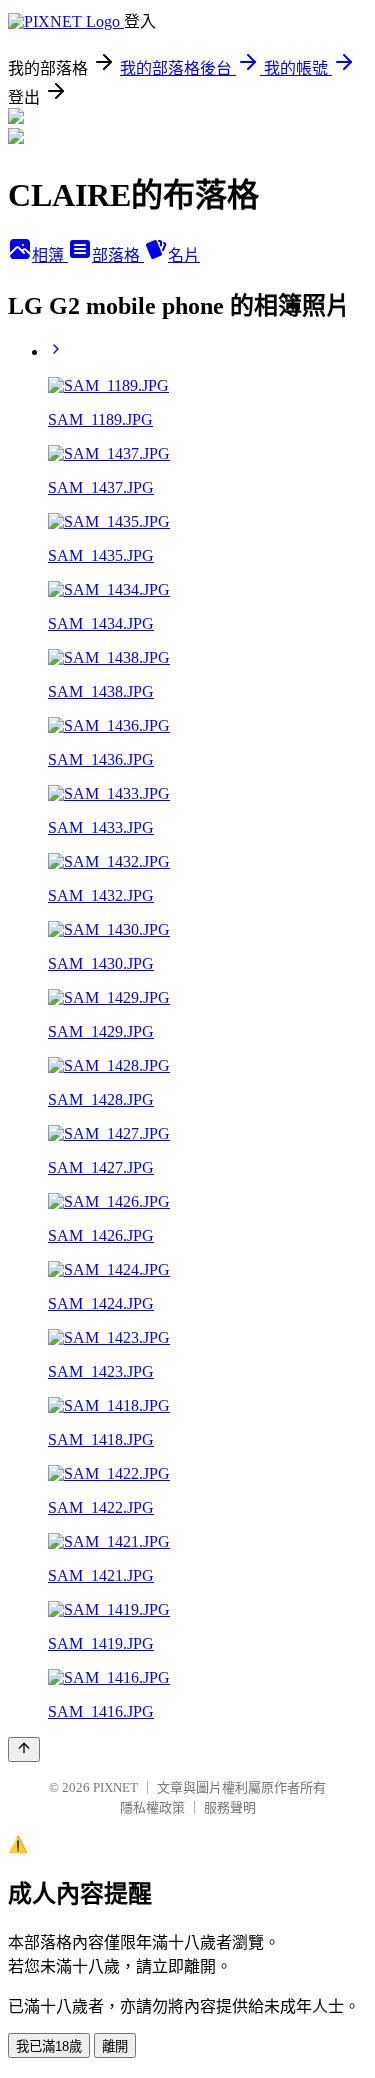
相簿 (50, 255)
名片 (184, 255)
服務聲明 (230, 1807)
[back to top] (24, 1749)
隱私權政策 (152, 1807)
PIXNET (115, 1787)
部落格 (118, 255)
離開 (115, 2046)
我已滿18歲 (49, 2046)
